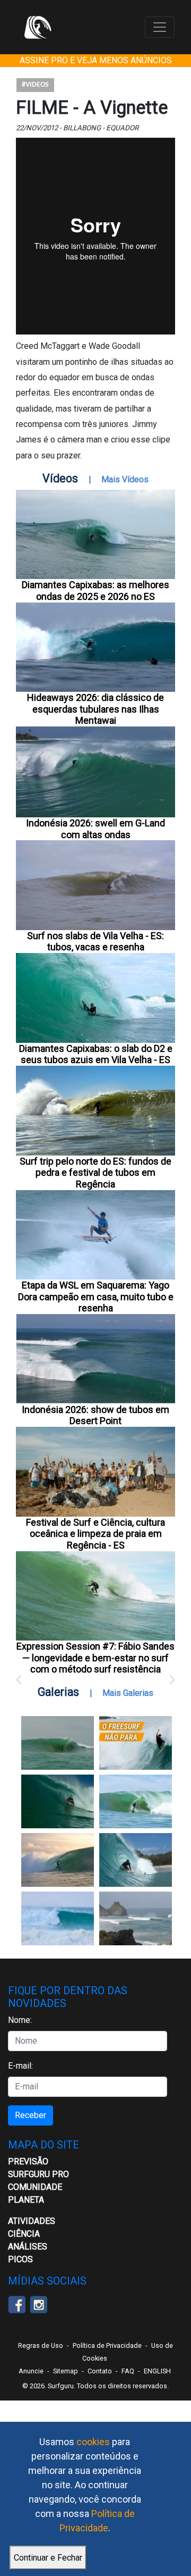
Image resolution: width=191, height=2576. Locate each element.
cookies (93, 2442)
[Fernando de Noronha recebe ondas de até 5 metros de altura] (136, 1918)
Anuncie (31, 2371)
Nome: (20, 2020)
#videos (35, 85)
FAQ (128, 2371)
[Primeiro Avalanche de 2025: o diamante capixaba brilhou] (136, 1801)
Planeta (26, 2200)
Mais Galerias (128, 1693)
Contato (100, 2371)
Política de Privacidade (107, 2345)
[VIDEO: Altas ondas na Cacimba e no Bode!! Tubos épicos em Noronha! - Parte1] (136, 1860)
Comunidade (35, 2187)
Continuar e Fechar (48, 2558)
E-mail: (20, 2066)
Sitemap (66, 2371)
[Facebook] (17, 2303)
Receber (31, 2115)
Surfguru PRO (38, 2174)
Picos (20, 2259)
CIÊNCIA (24, 2234)
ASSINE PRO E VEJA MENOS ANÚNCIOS (96, 60)
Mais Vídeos (125, 479)
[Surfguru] (38, 27)
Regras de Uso (41, 2345)
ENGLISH (157, 2371)
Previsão (28, 2161)
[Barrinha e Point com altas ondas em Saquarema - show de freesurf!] (58, 1801)
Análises (28, 2247)
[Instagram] (38, 2303)
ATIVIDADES (32, 2221)
